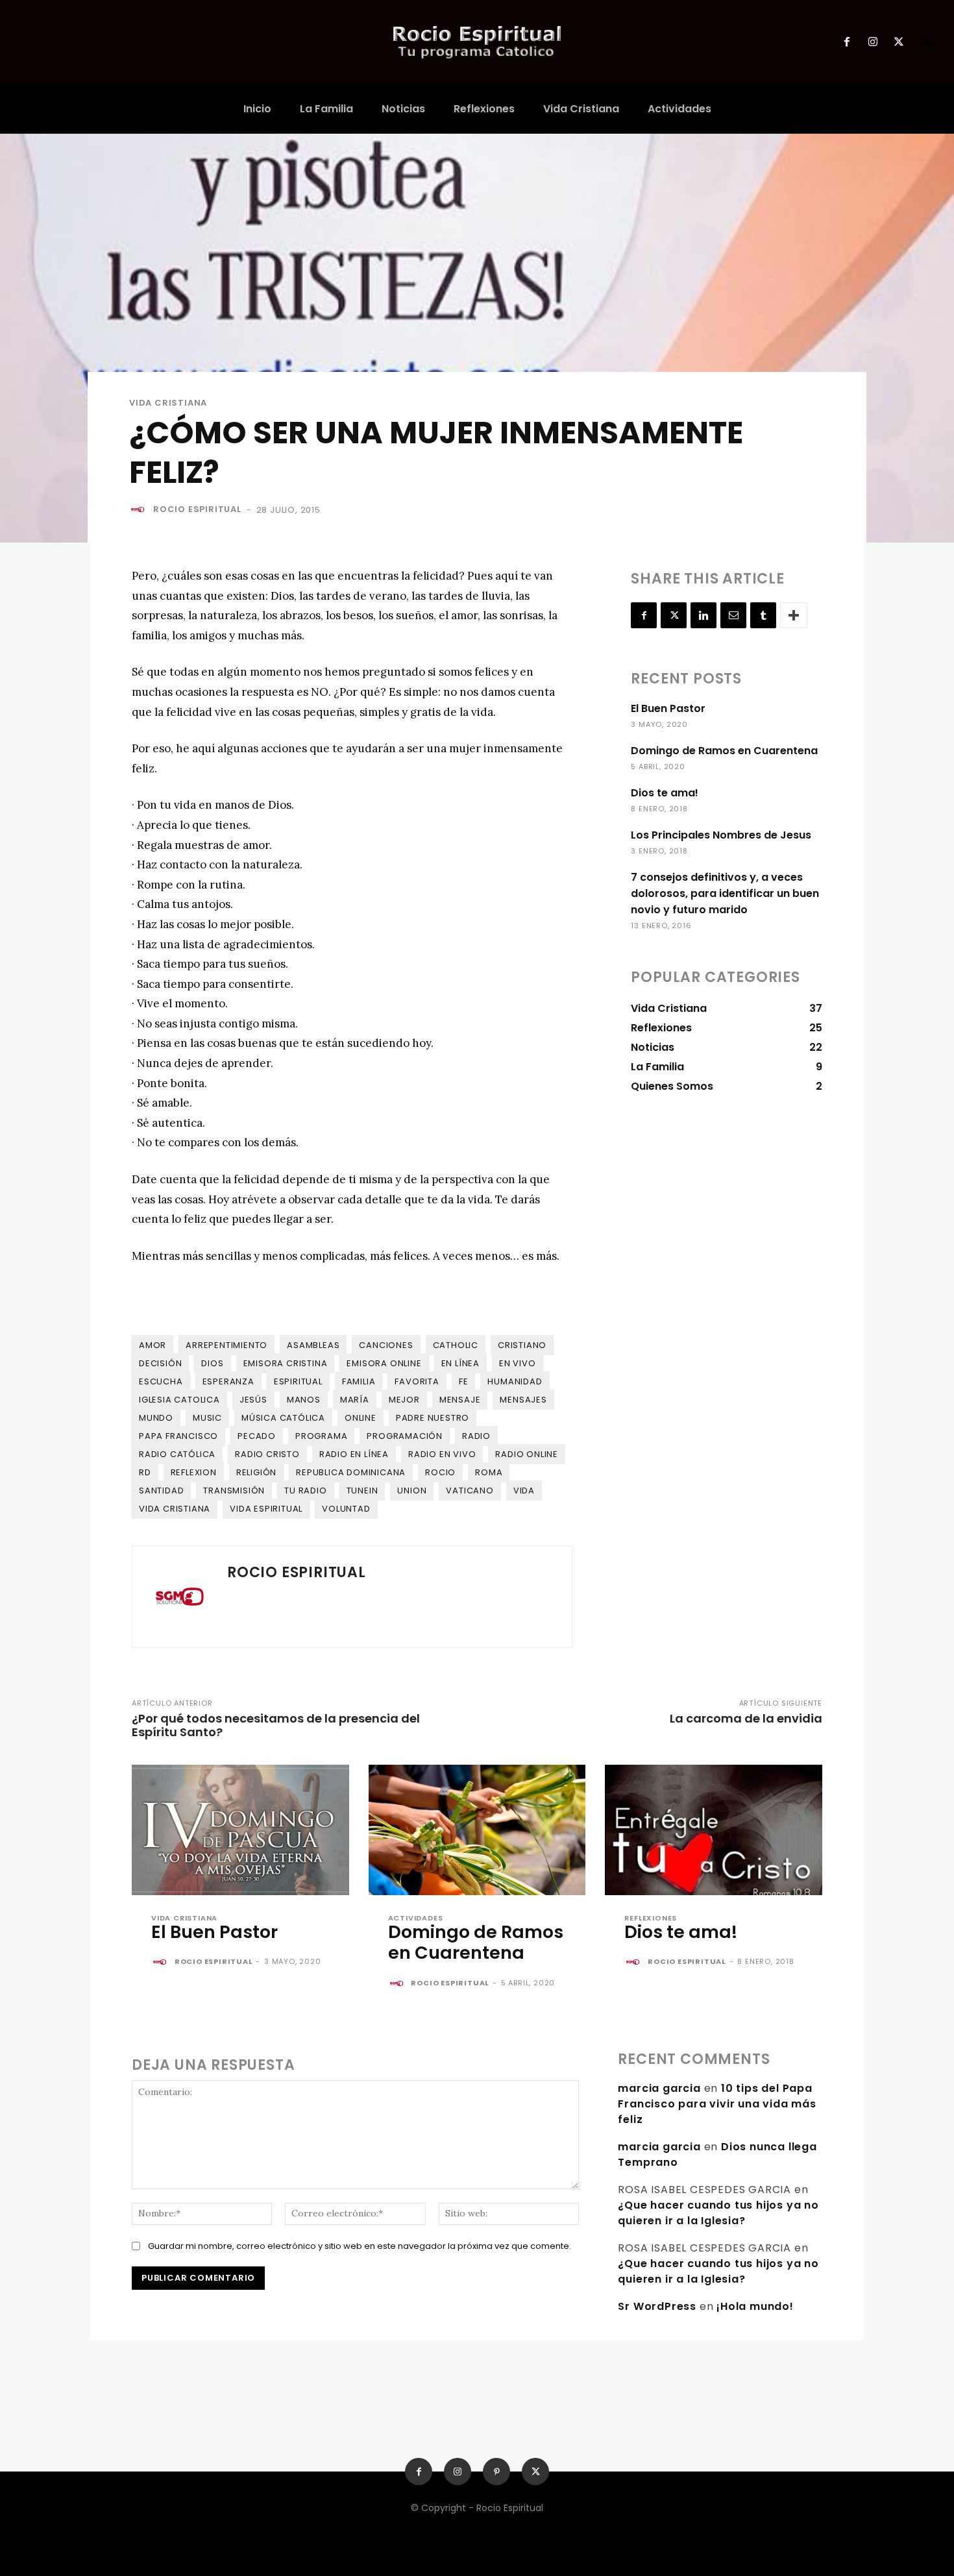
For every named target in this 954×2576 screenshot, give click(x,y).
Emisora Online (384, 1363)
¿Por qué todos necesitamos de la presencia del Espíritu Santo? (276, 1725)
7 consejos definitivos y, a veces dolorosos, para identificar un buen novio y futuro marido (725, 893)
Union (412, 1490)
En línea (460, 1363)
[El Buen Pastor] (240, 1830)
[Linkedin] (703, 615)
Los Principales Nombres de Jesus (721, 835)
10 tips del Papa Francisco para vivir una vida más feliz (717, 2104)
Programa (321, 1436)
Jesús (253, 1400)
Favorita (417, 1381)
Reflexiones (651, 1918)
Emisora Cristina (286, 1363)
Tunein (362, 1490)
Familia (359, 1381)
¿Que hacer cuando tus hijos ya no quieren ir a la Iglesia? (718, 2213)
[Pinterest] (496, 2472)
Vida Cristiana (168, 403)
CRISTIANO (522, 1345)
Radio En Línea (354, 1454)
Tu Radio (305, 1490)
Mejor (404, 1400)
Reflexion (194, 1472)
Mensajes (523, 1400)
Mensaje (460, 1400)
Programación (405, 1436)
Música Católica (283, 1418)
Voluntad (346, 1509)
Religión (256, 1472)
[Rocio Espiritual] (140, 509)
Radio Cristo (267, 1454)
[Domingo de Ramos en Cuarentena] (477, 1830)
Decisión (160, 1363)
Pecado (257, 1436)
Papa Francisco (178, 1436)
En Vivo (518, 1363)
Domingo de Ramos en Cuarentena (724, 751)
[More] (794, 615)
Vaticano (470, 1490)
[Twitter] (899, 42)
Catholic (456, 1345)
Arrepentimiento (226, 1345)
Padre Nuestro (433, 1418)
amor (153, 1345)
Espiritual (298, 1381)
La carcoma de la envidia (746, 1718)
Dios (212, 1363)
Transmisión (234, 1490)
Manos (304, 1400)
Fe (464, 1381)
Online (361, 1418)
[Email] (733, 615)
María (355, 1400)
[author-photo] (162, 1963)
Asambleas (313, 1345)
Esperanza (228, 1381)
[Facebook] (846, 42)
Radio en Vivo (442, 1454)
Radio (476, 1436)
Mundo (156, 1418)
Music (207, 1418)
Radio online (527, 1454)
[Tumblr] (763, 615)
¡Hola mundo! (755, 2306)
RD (145, 1472)
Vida (524, 1490)
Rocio (440, 1472)
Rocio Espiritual (197, 509)
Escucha (161, 1381)
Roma (489, 1472)
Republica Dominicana (351, 1472)
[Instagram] (873, 42)
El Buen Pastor (668, 708)
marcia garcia (659, 2088)
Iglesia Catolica (179, 1400)
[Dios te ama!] (714, 1830)
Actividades (416, 1918)
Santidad (161, 1490)
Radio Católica (177, 1454)
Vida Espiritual (266, 1509)
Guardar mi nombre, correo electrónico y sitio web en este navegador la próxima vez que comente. (360, 2246)
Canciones (386, 1345)
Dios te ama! (665, 793)
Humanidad (515, 1381)
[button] (926, 42)
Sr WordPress (657, 2306)
